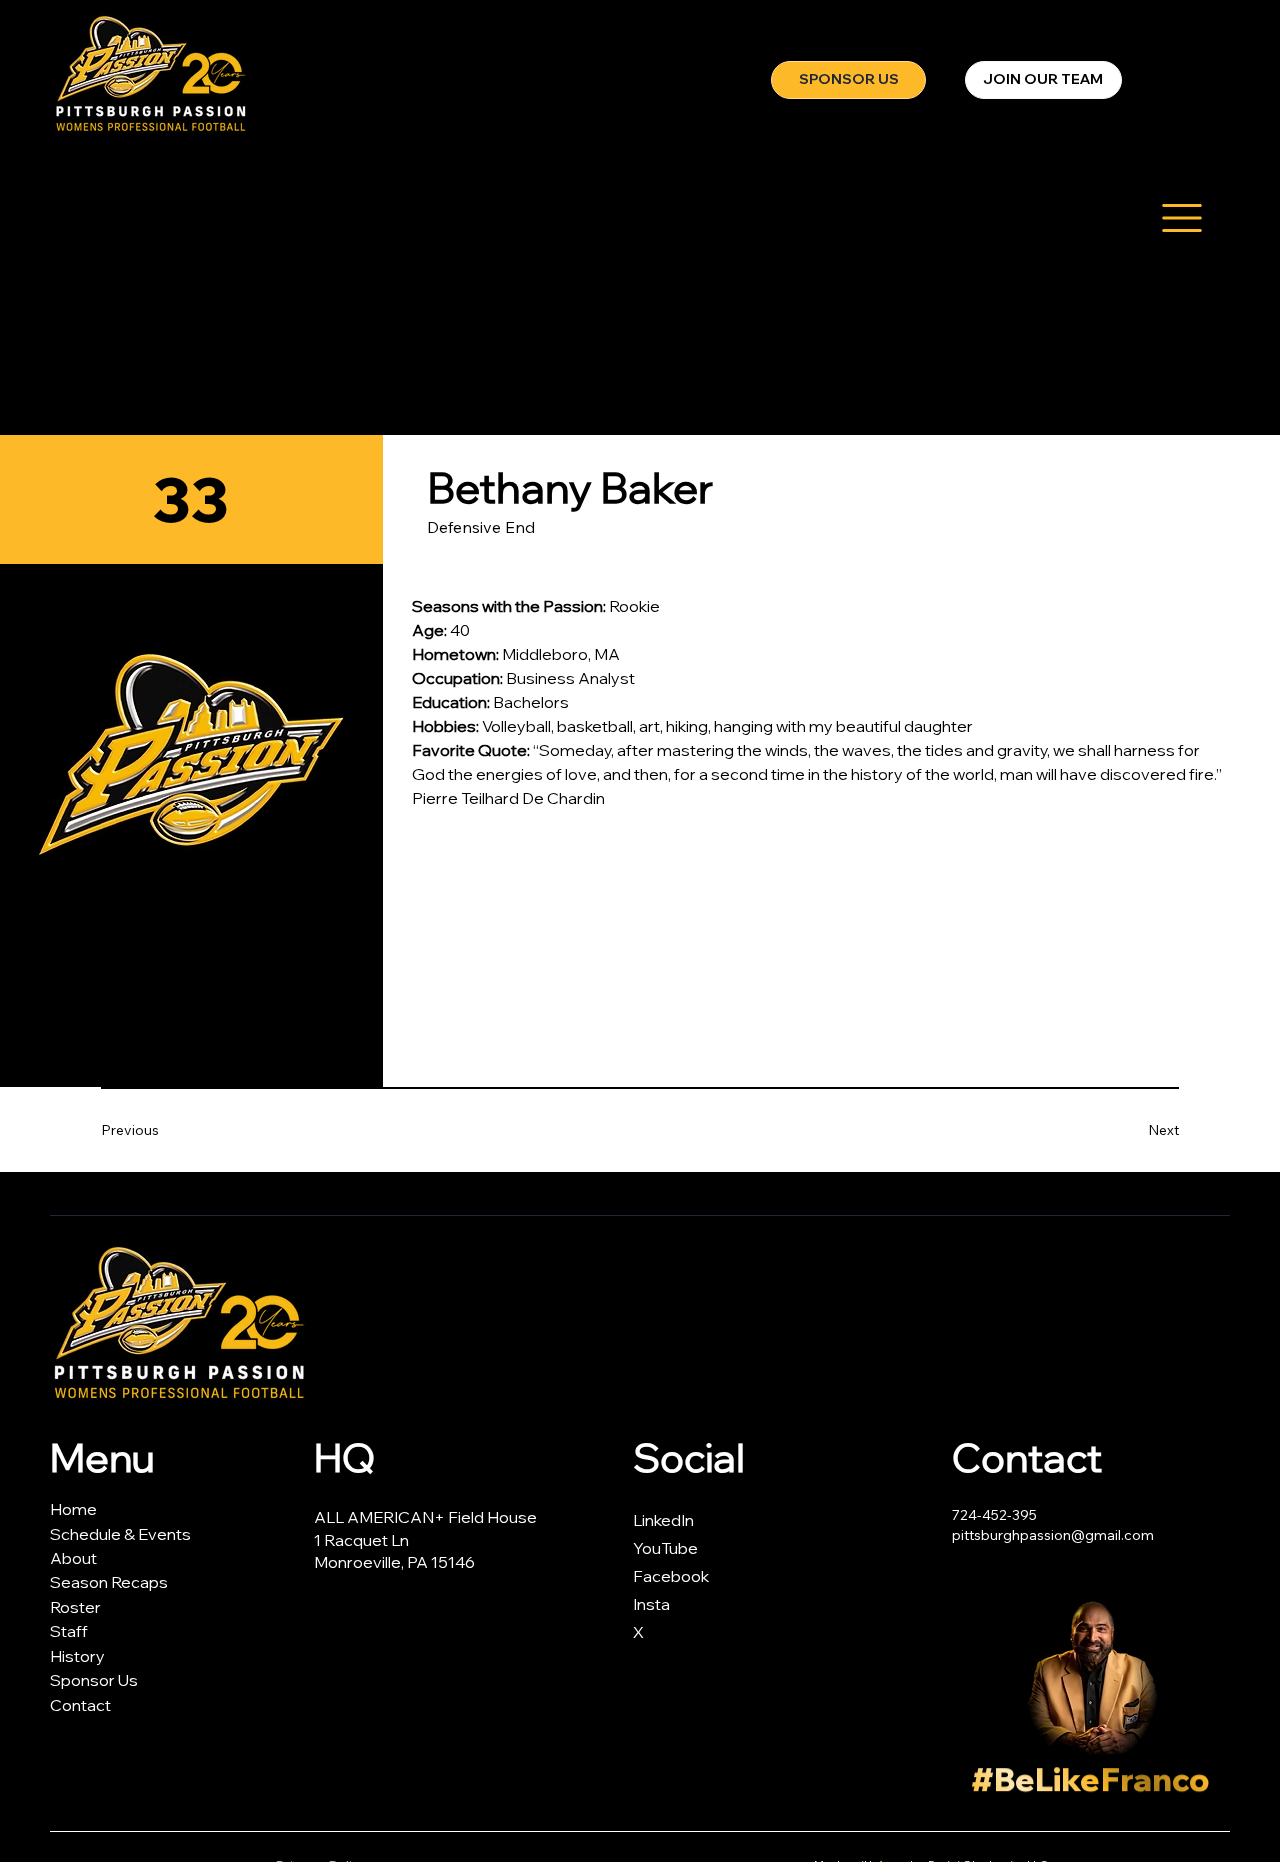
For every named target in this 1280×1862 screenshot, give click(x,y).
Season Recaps (109, 1582)
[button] (1043, 80)
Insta (651, 1604)
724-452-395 (996, 1515)
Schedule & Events (120, 1534)
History (77, 1656)
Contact (80, 1705)
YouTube (665, 1548)
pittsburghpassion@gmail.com (1053, 1535)
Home (73, 1509)
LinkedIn (663, 1520)
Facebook (671, 1576)
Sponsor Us (94, 1680)
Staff (69, 1631)
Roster (75, 1607)
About (73, 1558)
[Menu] (1181, 217)
